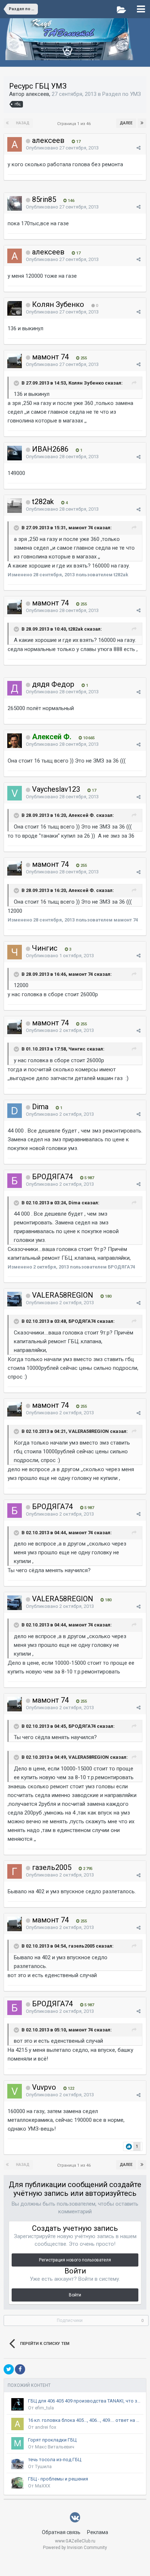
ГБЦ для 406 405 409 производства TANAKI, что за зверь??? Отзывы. (84, 2401)
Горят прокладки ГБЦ (52, 2440)
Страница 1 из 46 (75, 124)
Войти (75, 2295)
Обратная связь (61, 2532)
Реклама (98, 2532)
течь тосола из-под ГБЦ (55, 2460)
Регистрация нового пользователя (75, 2260)
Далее (126, 123)
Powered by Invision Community (75, 2548)
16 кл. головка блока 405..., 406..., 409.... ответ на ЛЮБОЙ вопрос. (84, 2420)
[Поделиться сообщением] (139, 148)
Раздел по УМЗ (122, 94)
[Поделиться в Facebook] (20, 2369)
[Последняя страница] (142, 123)
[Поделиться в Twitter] (9, 2369)
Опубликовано (62, 148)
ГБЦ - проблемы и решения (58, 2479)
